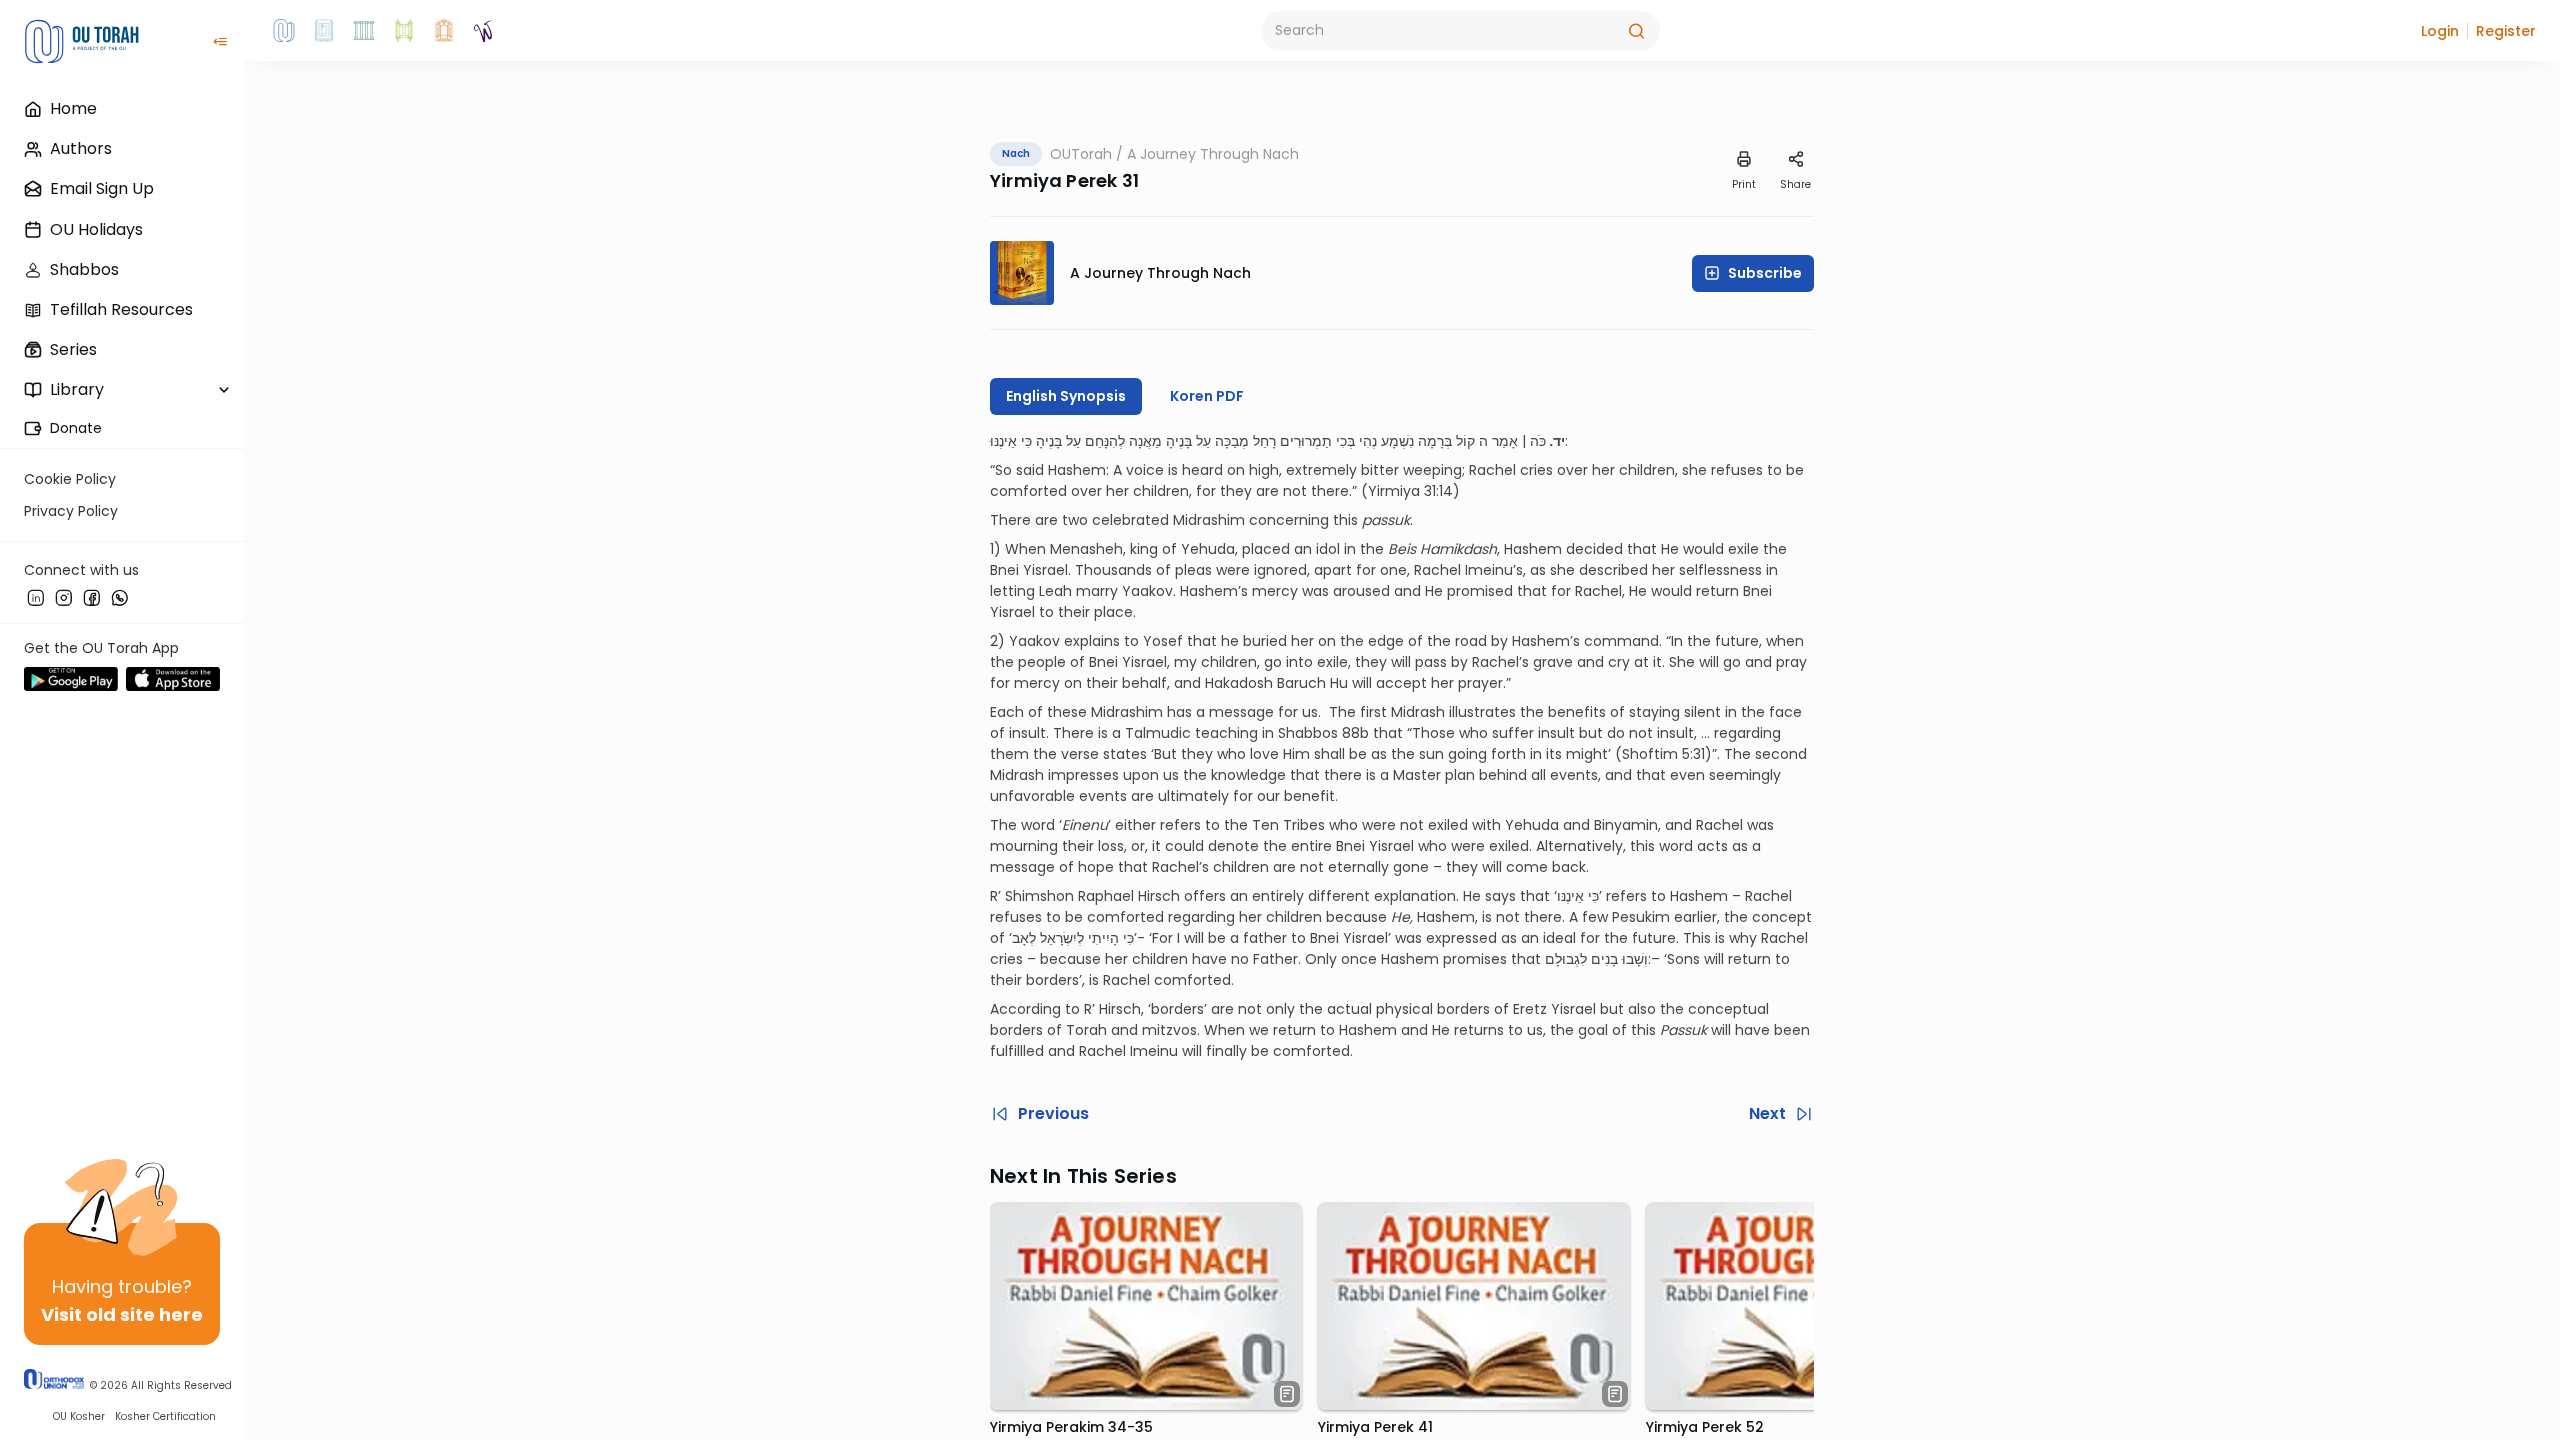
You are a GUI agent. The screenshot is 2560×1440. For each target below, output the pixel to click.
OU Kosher (79, 1416)
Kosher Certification (165, 1416)
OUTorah (1081, 154)
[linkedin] (36, 597)
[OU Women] (484, 31)
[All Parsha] (404, 31)
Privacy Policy (71, 511)
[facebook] (92, 597)
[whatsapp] (120, 597)
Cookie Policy (70, 479)
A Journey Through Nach (1213, 154)
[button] (2440, 31)
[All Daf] (444, 31)
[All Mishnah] (324, 31)
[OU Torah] (284, 31)
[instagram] (64, 597)
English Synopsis (1066, 396)
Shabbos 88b (1323, 733)
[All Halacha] (364, 31)
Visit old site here (122, 1314)
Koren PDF (1207, 396)
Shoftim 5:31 (1663, 754)
